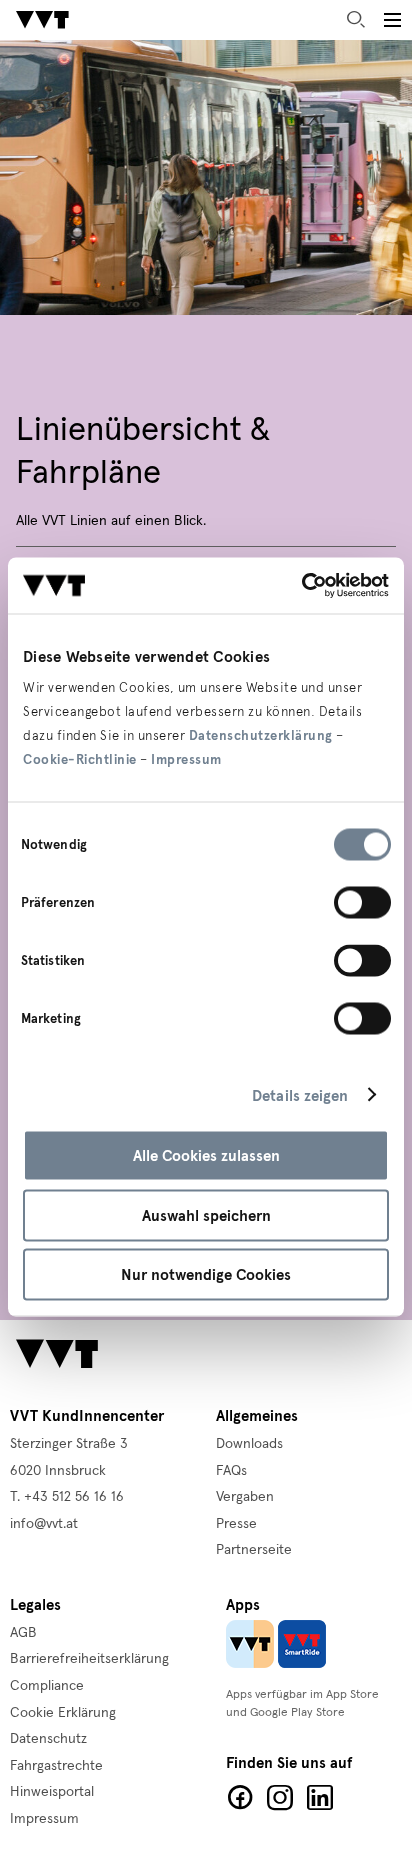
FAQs (231, 1471)
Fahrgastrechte (56, 1766)
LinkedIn (320, 1798)
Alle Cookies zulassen (206, 1156)
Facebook (240, 1798)
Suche (356, 20)
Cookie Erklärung (63, 1713)
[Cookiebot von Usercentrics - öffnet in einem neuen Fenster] (301, 586)
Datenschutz (48, 1739)
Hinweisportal (52, 1792)
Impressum (186, 760)
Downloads (249, 1444)
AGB (23, 1633)
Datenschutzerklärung (261, 736)
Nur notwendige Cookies (206, 1275)
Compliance (47, 1686)
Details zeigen (300, 1095)
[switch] (362, 903)
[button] (392, 20)
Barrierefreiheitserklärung (89, 1659)
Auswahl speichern (206, 1215)
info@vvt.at (44, 1524)
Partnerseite (254, 1550)
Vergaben (245, 1497)
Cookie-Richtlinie (80, 760)
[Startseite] (42, 20)
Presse (236, 1524)
